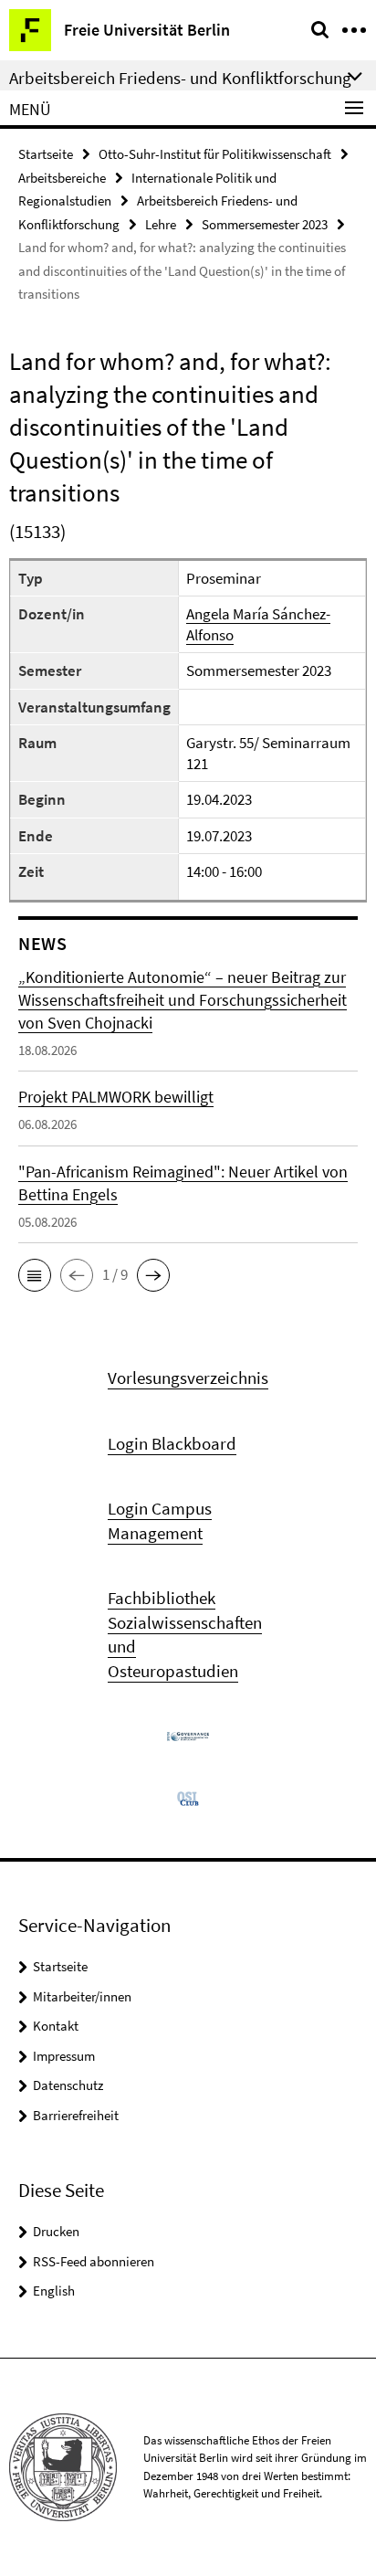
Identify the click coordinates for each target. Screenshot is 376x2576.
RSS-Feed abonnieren (94, 2261)
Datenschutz (68, 2085)
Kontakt (56, 2026)
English (54, 2291)
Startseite (46, 154)
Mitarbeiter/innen (82, 1996)
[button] (35, 1275)
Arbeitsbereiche (62, 178)
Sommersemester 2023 (265, 224)
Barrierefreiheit (76, 2115)
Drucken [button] (56, 2231)
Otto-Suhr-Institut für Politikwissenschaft (215, 154)
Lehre (161, 224)
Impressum (64, 2056)
